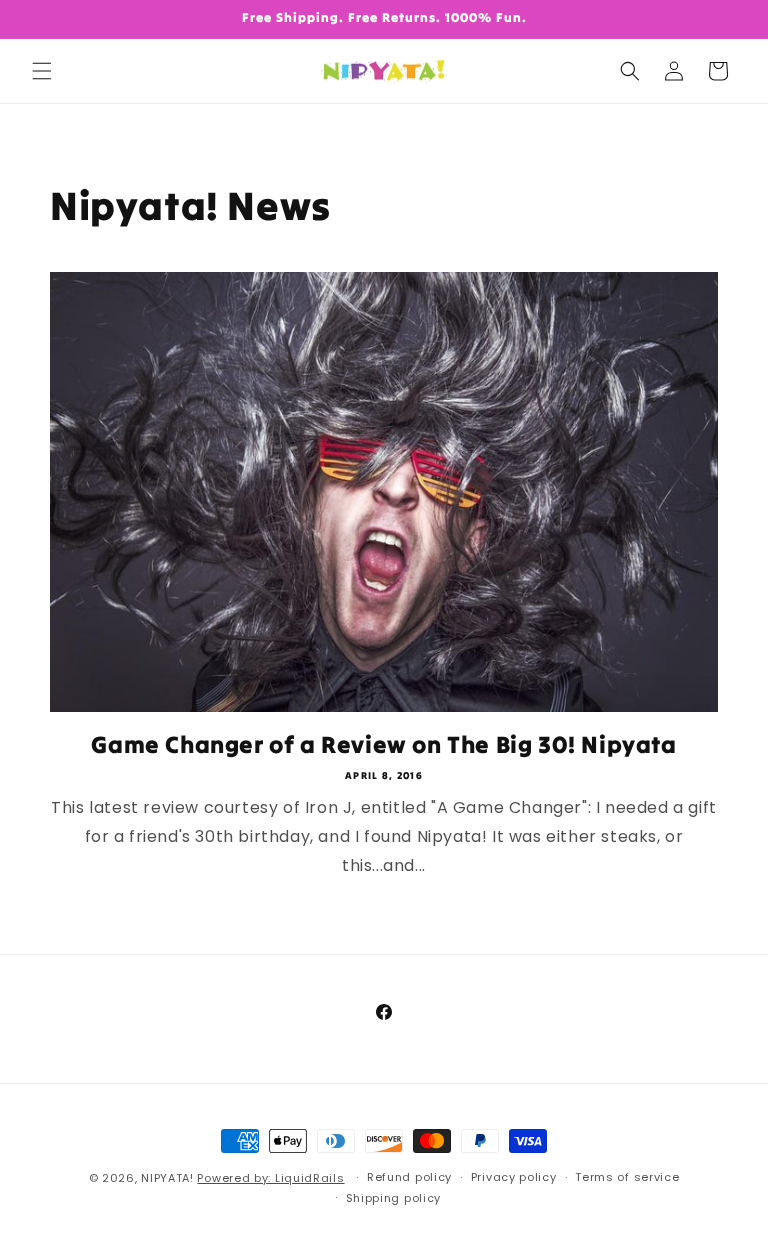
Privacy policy (514, 1177)
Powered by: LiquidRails (270, 1178)
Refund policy (409, 1177)
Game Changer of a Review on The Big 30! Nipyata (383, 744)
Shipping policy (394, 1198)
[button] (42, 71)
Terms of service (627, 1177)
